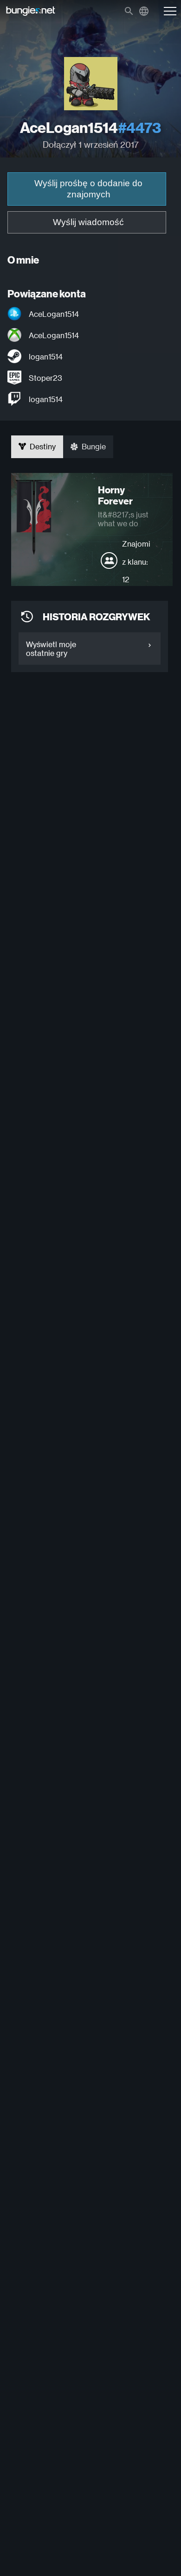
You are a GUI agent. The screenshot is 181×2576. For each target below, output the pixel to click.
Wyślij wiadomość (88, 222)
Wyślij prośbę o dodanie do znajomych (88, 189)
